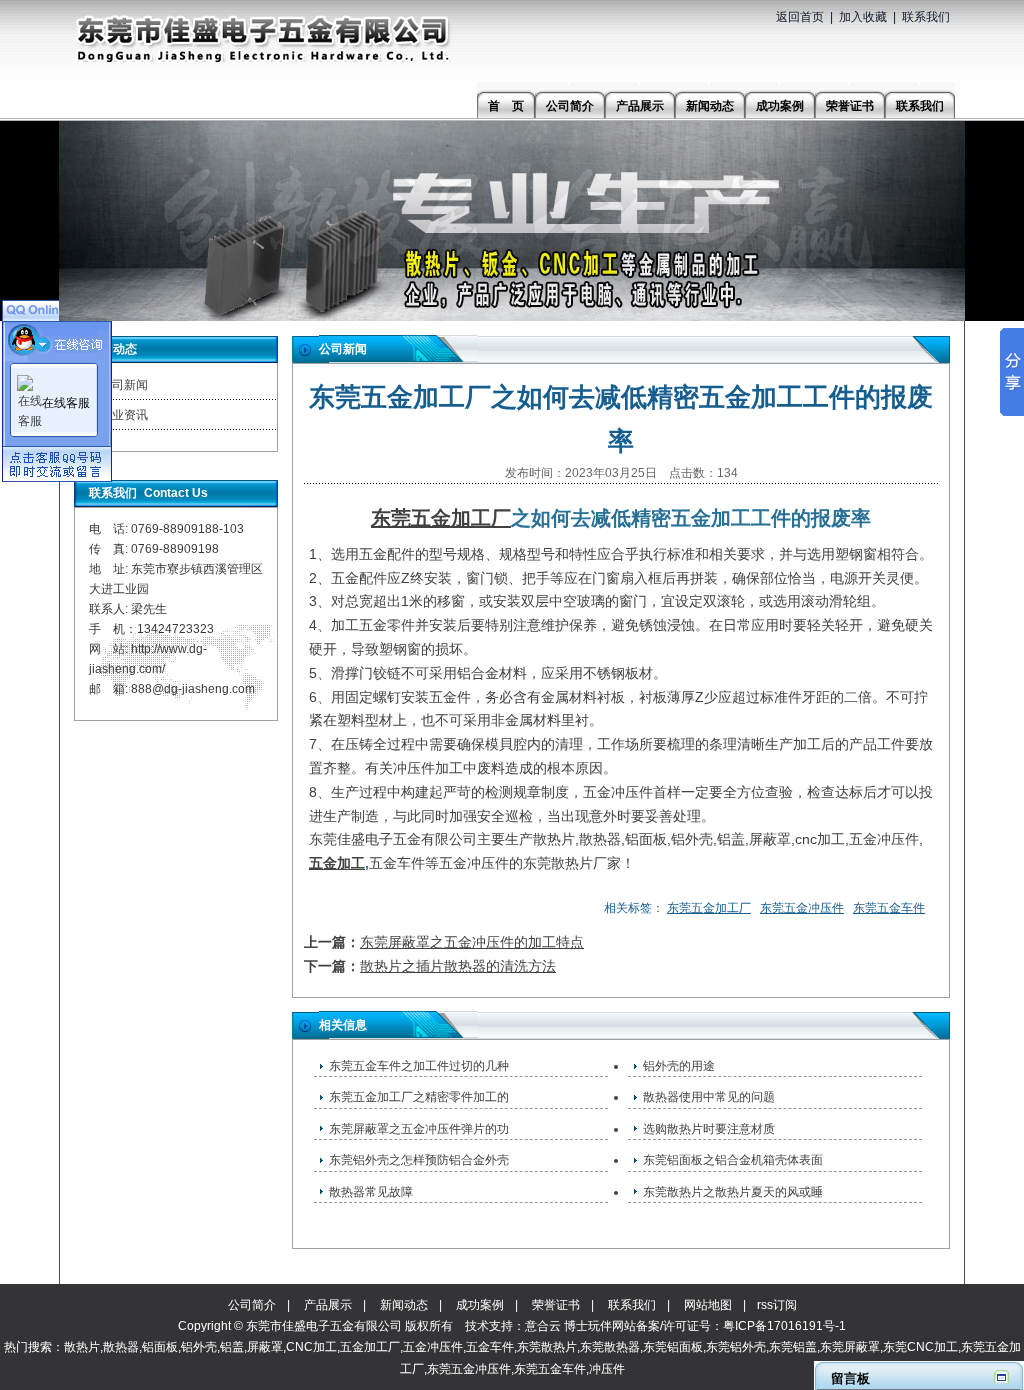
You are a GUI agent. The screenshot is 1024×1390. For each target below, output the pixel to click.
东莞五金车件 (889, 908)
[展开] (1001, 1376)
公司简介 (252, 1305)
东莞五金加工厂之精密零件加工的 (419, 1097)
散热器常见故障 (371, 1192)
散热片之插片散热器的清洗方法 (458, 966)
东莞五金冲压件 (802, 908)
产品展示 (328, 1305)
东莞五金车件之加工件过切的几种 (419, 1066)
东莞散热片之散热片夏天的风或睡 (733, 1192)
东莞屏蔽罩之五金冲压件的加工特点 (472, 942)
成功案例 (480, 1305)
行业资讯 (124, 415)
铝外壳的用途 (679, 1066)
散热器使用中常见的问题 (709, 1097)
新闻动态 (404, 1305)
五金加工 (337, 863)
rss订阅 (777, 1305)
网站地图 (708, 1305)
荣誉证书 (556, 1305)
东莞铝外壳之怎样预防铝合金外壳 (419, 1160)
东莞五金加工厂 (441, 518)
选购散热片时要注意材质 (709, 1129)
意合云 (543, 1326)
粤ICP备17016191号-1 (784, 1326)
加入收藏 (863, 17)
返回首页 (800, 17)
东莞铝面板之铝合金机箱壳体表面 (733, 1160)
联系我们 (926, 17)
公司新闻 (124, 385)
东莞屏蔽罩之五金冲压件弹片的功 (419, 1129)
